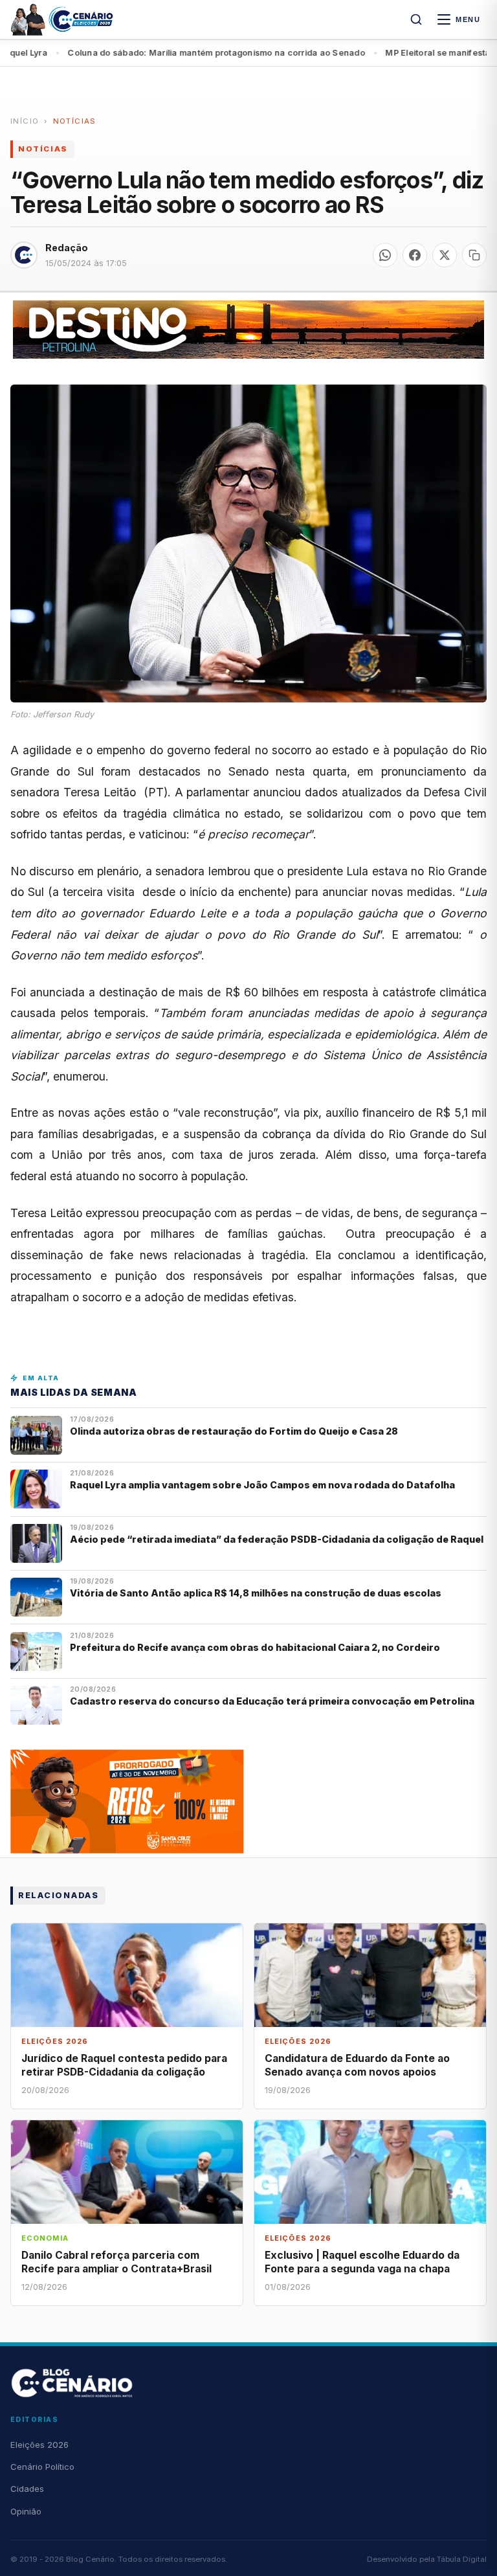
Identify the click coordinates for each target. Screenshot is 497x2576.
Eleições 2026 (39, 2445)
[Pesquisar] (416, 19)
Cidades (27, 2489)
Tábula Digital (462, 2559)
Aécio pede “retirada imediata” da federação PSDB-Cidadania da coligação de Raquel (277, 1539)
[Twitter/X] (445, 255)
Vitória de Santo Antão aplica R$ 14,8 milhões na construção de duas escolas (257, 1593)
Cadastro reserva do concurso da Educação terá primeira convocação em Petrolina (272, 1701)
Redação (67, 248)
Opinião (26, 2511)
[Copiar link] (474, 255)
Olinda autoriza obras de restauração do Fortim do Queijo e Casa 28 (235, 1431)
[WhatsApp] (385, 255)
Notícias (75, 121)
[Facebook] (415, 255)
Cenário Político (42, 2467)
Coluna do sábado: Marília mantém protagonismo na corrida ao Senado (174, 53)
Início (25, 121)
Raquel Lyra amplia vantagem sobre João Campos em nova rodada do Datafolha (262, 1485)
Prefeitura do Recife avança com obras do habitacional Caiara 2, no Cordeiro (256, 1647)
